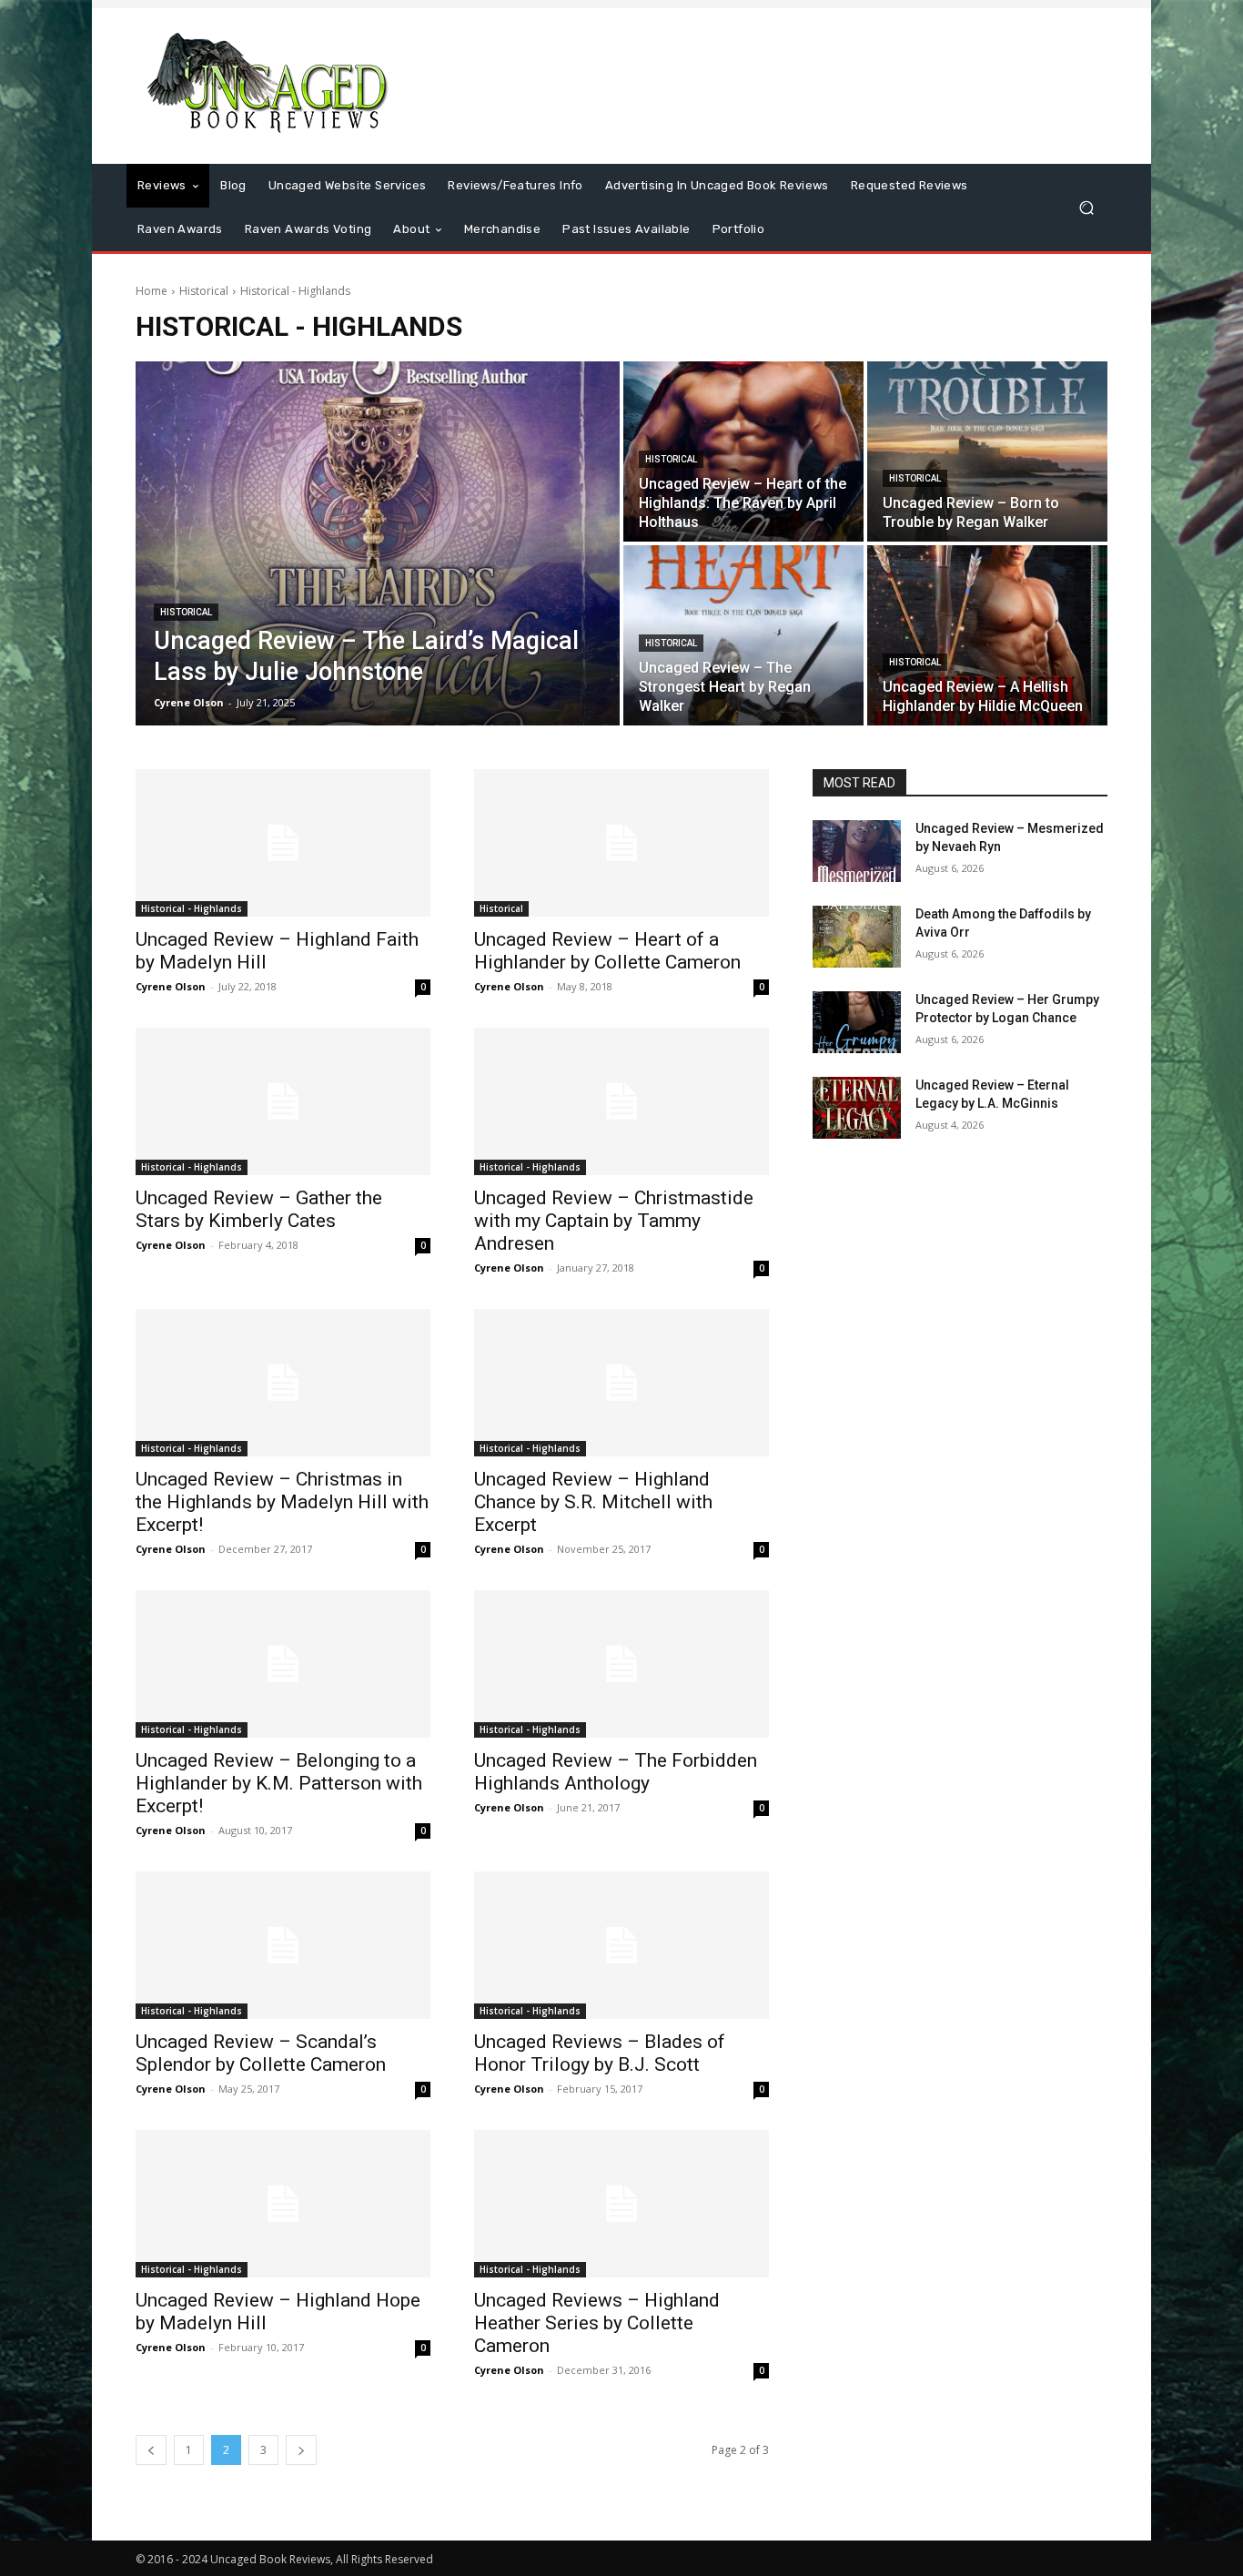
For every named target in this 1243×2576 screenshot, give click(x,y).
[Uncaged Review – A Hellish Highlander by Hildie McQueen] (987, 635)
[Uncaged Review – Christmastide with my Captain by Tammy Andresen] (621, 1101)
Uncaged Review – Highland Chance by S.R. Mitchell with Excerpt (593, 1502)
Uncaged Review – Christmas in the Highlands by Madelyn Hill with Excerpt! (282, 1502)
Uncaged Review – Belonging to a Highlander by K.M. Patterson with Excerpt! (279, 1783)
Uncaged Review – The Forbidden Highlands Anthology (616, 1772)
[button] (1086, 208)
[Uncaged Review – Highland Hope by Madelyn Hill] (283, 2204)
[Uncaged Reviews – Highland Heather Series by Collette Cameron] (621, 2204)
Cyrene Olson (171, 986)
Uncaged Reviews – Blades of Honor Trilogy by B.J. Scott (600, 2053)
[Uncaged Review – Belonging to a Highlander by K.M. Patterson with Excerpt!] (283, 1664)
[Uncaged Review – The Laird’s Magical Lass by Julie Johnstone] (378, 543)
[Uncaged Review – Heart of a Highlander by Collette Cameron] (621, 843)
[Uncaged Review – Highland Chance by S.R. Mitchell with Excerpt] (621, 1383)
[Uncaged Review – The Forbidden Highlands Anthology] (621, 1664)
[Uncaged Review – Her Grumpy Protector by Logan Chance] (857, 1022)
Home (152, 291)
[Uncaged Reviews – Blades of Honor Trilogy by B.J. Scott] (621, 1945)
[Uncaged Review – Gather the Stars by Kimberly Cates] (283, 1101)
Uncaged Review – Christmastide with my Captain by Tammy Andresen (614, 1221)
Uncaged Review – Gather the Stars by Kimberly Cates (259, 1209)
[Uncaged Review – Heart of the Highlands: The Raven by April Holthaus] (743, 451)
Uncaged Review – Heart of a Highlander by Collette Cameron (607, 951)
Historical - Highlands (192, 908)
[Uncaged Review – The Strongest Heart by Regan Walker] (743, 635)
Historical (204, 291)
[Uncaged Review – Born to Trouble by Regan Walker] (987, 451)
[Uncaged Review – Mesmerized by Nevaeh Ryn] (857, 851)
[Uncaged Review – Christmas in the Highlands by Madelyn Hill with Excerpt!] (283, 1383)
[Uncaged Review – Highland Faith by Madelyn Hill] (283, 843)
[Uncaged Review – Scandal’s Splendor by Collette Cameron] (283, 1945)
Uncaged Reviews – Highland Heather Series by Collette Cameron (597, 2323)
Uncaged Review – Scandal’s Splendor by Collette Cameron (261, 2053)
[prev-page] (151, 2450)
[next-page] (301, 2450)
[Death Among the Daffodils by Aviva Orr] (857, 937)
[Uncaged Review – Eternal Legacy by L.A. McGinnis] (857, 1108)
